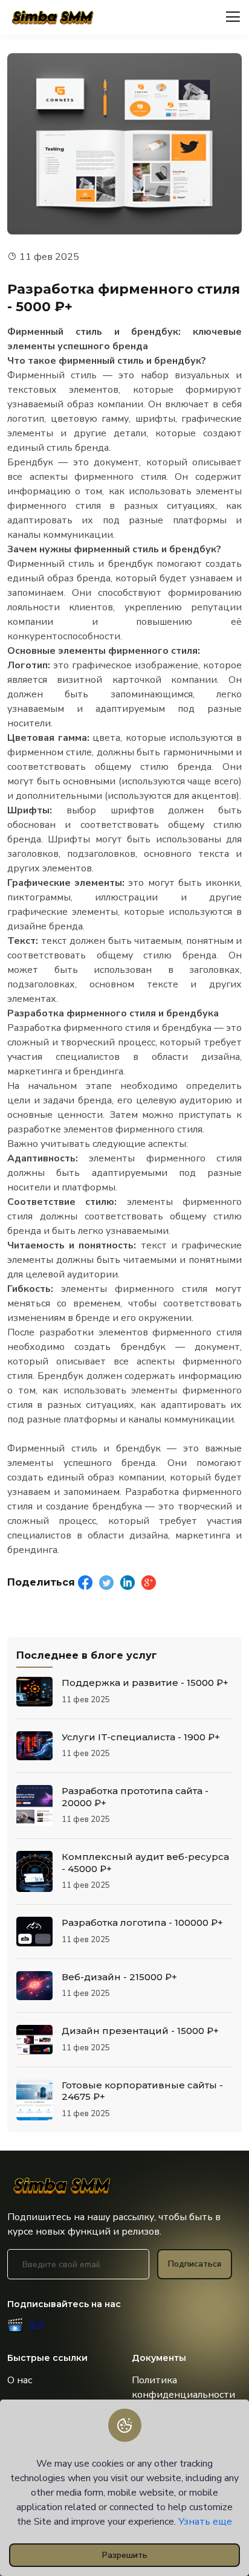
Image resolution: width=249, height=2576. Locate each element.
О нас (20, 2380)
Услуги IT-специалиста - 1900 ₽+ (141, 1737)
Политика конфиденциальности (183, 2387)
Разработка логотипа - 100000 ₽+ (142, 1922)
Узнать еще (205, 2522)
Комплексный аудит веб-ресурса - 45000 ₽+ (145, 1863)
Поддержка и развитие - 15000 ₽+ (145, 1683)
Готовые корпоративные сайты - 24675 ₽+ (142, 2091)
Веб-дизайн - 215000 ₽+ (119, 1977)
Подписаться (195, 2264)
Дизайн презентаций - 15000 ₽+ (140, 2031)
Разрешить (125, 2555)
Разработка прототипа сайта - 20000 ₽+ (135, 1797)
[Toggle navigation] (233, 17)
